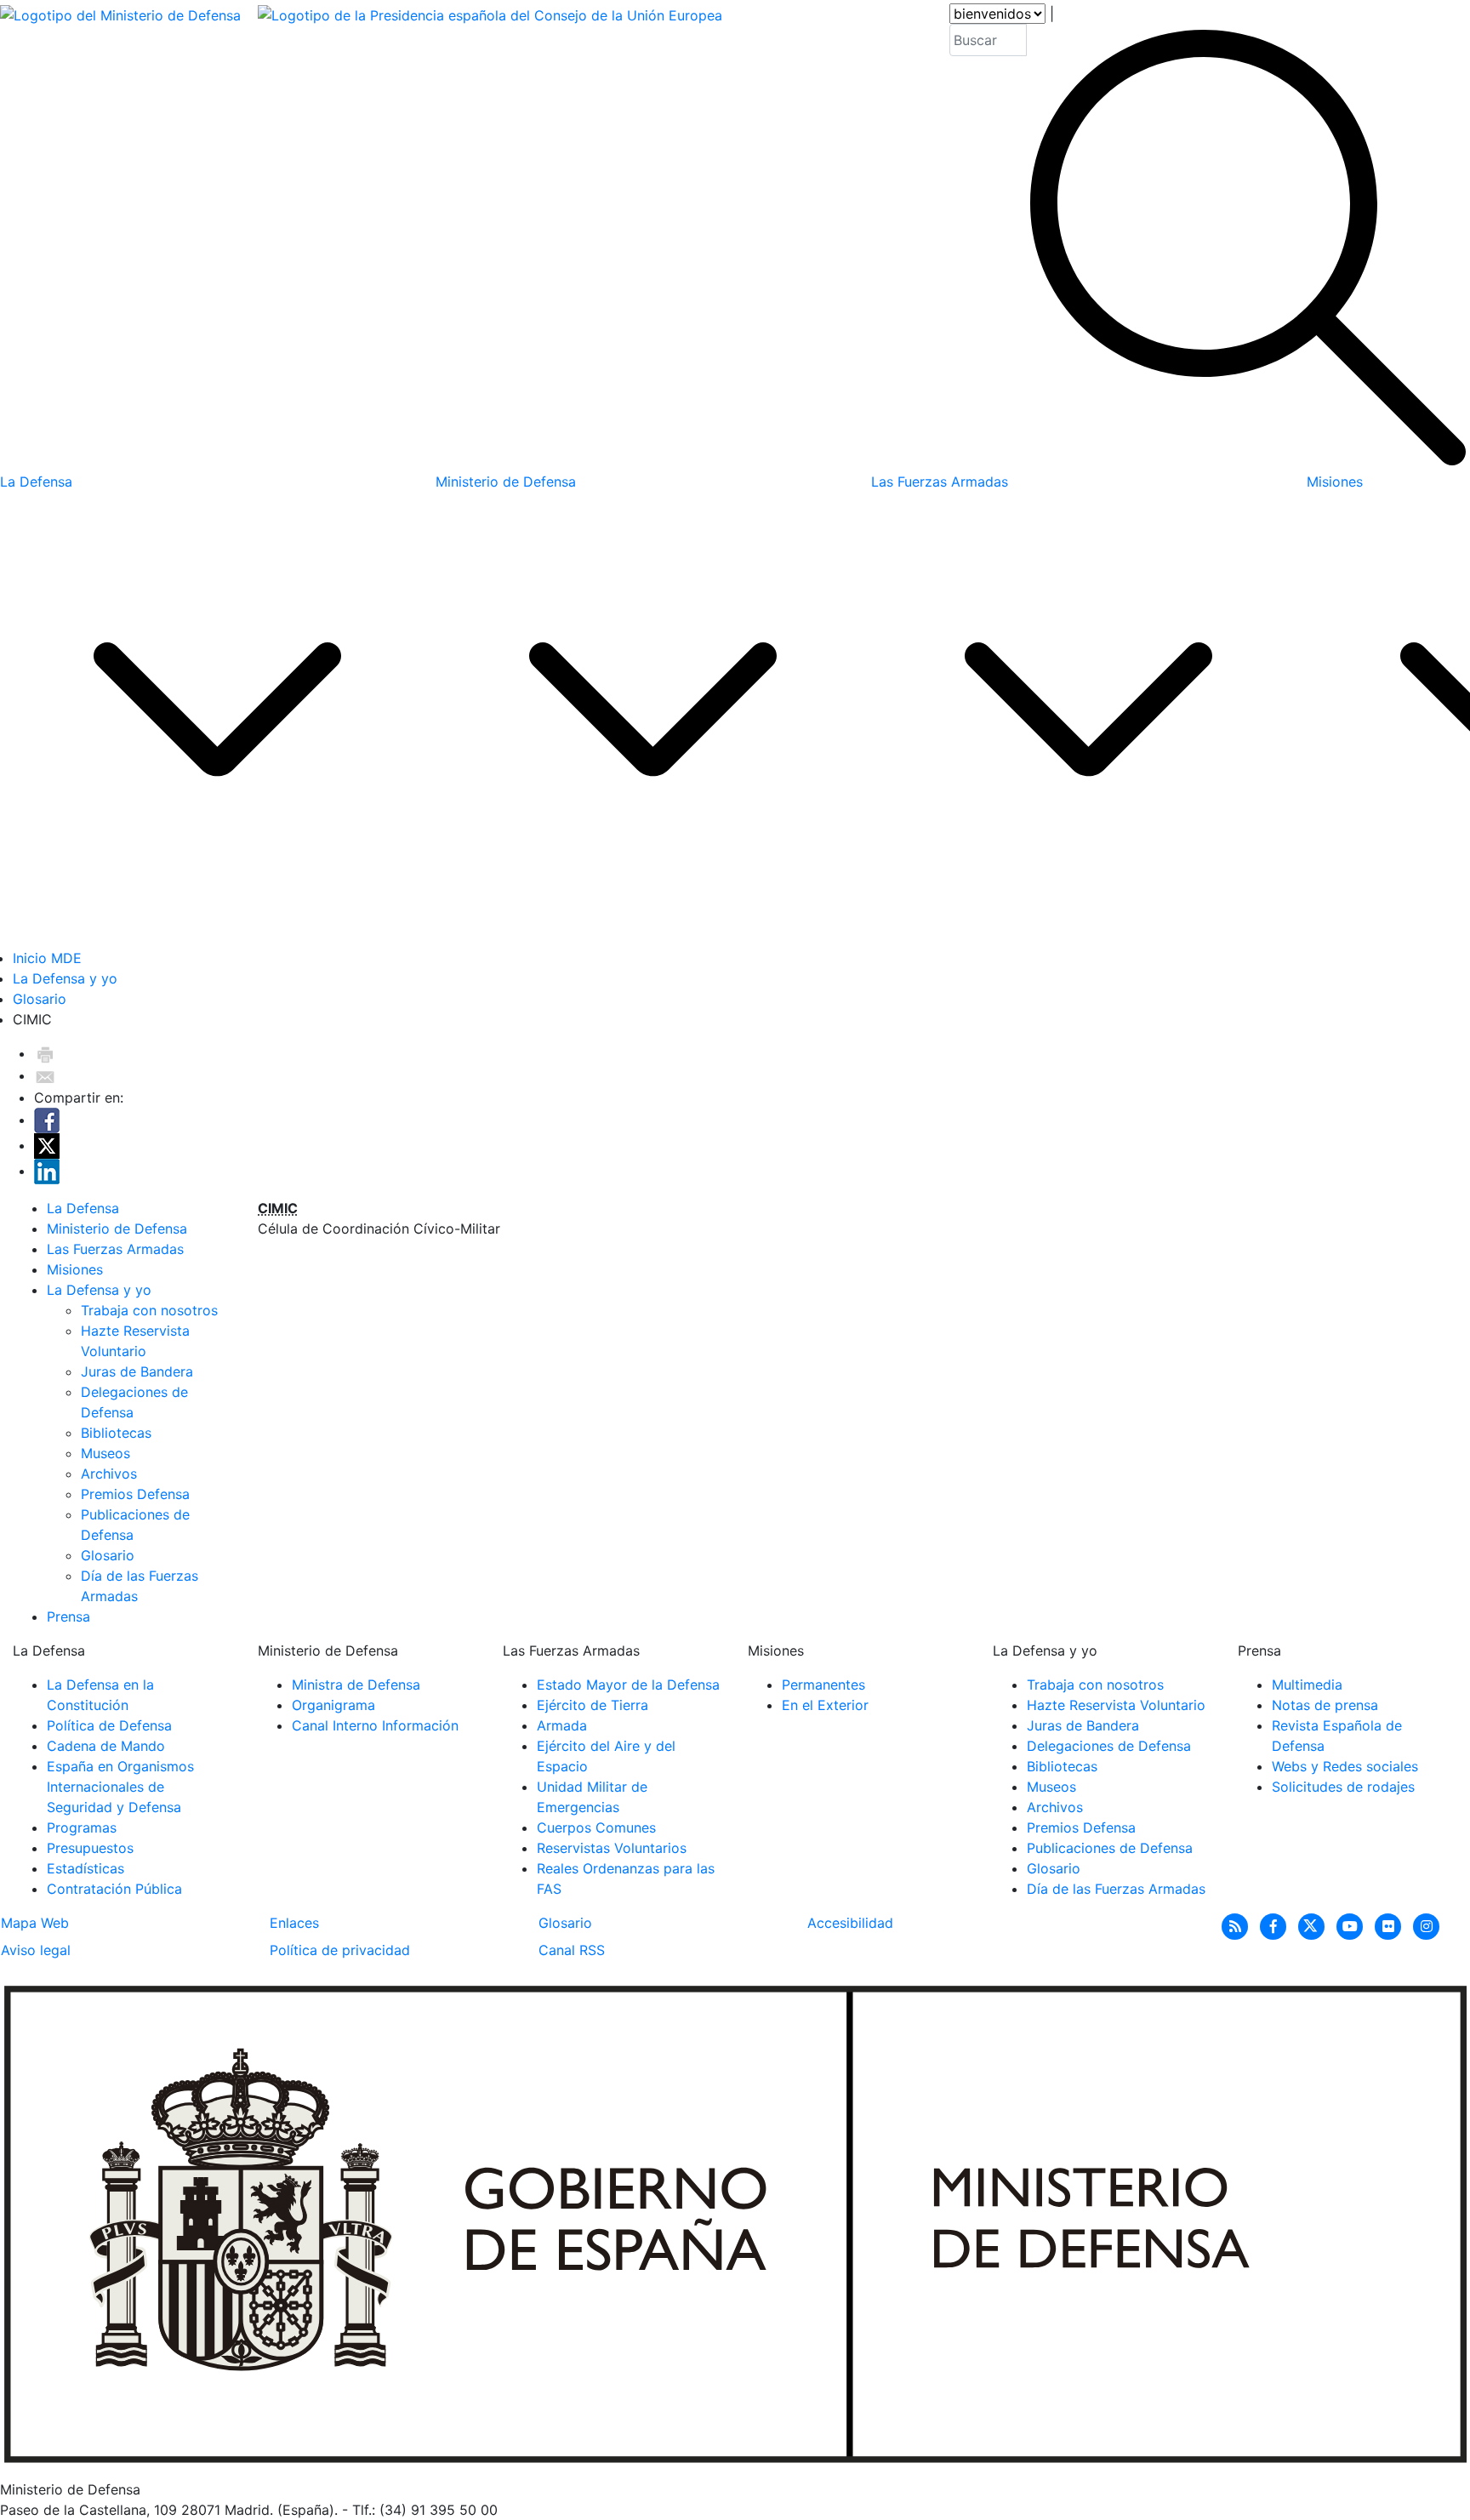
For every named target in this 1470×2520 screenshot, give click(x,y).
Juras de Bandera (137, 1371)
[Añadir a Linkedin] (47, 1171)
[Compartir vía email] (45, 1075)
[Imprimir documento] (45, 1053)
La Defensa (83, 1208)
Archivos (109, 1474)
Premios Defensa (135, 1494)
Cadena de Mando (106, 1746)
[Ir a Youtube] (1352, 1925)
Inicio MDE (47, 958)
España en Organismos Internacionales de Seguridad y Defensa (120, 1787)
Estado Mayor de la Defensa (628, 1685)
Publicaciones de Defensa (1110, 1848)
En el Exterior (825, 1705)
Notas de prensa (1325, 1705)
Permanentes (823, 1685)
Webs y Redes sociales (1345, 1766)
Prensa (68, 1616)
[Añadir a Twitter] (47, 1145)
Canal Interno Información (375, 1725)
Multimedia (1307, 1685)
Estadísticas (85, 1868)
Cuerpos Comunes (596, 1827)
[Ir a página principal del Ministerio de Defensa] (120, 237)
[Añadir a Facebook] (47, 1120)
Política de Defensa (109, 1725)
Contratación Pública (114, 1889)
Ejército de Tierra (593, 1705)
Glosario (40, 999)
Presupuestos (90, 1848)
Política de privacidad (340, 1950)
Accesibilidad (850, 1923)
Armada (562, 1725)
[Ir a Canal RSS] (1237, 1925)
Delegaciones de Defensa (1109, 1746)
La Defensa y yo (65, 978)
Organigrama (333, 1705)
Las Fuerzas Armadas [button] (940, 482)
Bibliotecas (116, 1433)
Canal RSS (572, 1950)
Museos (105, 1453)
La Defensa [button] (36, 482)
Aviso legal (36, 1950)
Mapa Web (35, 1923)
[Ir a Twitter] (1314, 1925)
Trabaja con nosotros (149, 1310)
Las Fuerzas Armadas (115, 1249)
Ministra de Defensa (356, 1685)
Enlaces (294, 1923)
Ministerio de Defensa (117, 1229)
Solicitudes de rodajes (1343, 1787)
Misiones (75, 1269)
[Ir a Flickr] (1390, 1925)
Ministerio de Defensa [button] (506, 482)
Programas (82, 1827)
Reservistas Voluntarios (612, 1848)
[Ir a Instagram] (1427, 1925)
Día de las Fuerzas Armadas (1116, 1889)
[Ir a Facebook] (1276, 1925)
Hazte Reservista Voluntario (1116, 1705)
